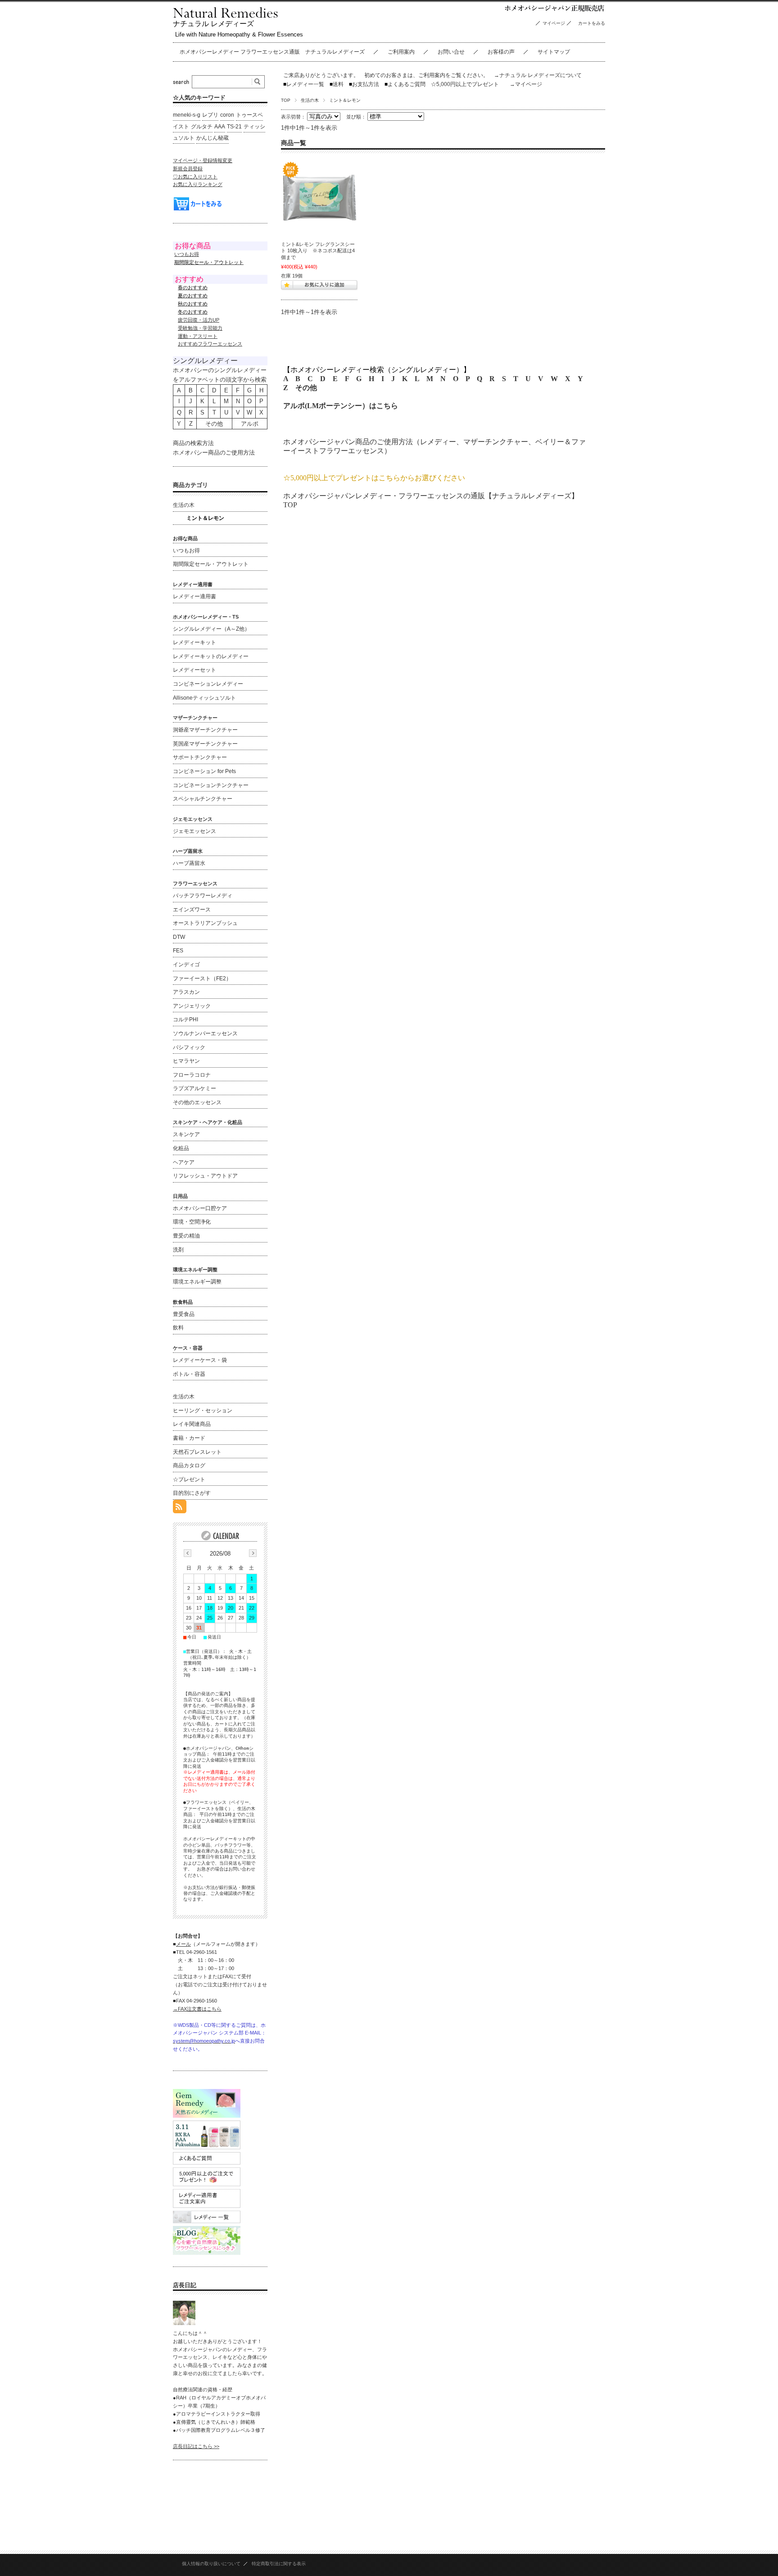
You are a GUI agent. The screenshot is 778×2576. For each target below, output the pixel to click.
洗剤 (178, 1250)
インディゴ (186, 965)
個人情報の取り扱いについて (211, 2564)
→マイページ (526, 84)
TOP (286, 100)
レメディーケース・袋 (200, 1360)
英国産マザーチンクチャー (205, 744)
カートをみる (594, 23)
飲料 (178, 1328)
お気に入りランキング (198, 184)
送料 (337, 84)
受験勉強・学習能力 (200, 328)
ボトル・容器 (189, 1374)
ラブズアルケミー (194, 1088)
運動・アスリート (198, 336)
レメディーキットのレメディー (211, 656)
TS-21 (234, 127)
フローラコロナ (192, 1075)
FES (178, 951)
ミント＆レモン (205, 518)
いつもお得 (187, 254)
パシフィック (189, 1047)
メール (183, 1944)
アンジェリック (192, 1006)
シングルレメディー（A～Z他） (211, 629)
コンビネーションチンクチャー (211, 785)
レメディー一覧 (305, 84)
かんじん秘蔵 (213, 138)
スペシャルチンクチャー (203, 799)
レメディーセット (194, 670)
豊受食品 (184, 1314)
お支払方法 (364, 84)
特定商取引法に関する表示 (279, 2564)
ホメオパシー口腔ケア (200, 1208)
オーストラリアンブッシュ (205, 923)
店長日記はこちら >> (196, 2446)
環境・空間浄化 (192, 1222)
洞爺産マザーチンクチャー (205, 730)
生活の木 (310, 100)
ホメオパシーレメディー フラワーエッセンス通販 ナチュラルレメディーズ (272, 52)
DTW (179, 937)
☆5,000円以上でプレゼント (465, 84)
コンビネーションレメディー (208, 684)
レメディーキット (194, 642)
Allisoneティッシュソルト (204, 698)
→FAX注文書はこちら (197, 2009)
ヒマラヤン (186, 1061)
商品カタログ (189, 1465)
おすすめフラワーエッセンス (210, 344)
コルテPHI (185, 1019)
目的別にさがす (192, 1493)
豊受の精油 (186, 1236)
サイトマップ (554, 52)
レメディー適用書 (194, 596)
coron (227, 115)
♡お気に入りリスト (195, 177)
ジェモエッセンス (194, 831)
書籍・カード (189, 1438)
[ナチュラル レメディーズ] (225, 16)
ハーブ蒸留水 (189, 863)
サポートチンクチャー (200, 757)
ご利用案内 (401, 52)
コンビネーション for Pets (204, 771)
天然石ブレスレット (197, 1452)
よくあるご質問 (405, 84)
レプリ (210, 115)
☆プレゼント (189, 1479)
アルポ (250, 424)
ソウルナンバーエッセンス (205, 1033)
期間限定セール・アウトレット (211, 564)
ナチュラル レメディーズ (213, 24)
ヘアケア (184, 1162)
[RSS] (180, 1509)
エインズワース (192, 910)
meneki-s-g (187, 115)
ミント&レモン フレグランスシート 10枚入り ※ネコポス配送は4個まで (318, 251)
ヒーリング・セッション (203, 1411)
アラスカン (186, 992)
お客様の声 (501, 52)
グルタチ (202, 127)
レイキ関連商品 (192, 1424)
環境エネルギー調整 (197, 1282)
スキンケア (186, 1134)
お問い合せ (451, 52)
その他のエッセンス (197, 1102)
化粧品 (181, 1148)
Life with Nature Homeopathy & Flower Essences (239, 34)
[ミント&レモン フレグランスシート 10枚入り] (319, 198)
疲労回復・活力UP (199, 320)
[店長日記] (184, 2323)
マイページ (554, 23)
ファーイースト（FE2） (202, 979)
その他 (306, 388)
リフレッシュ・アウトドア (205, 1176)
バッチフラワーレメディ (203, 896)
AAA (220, 127)
